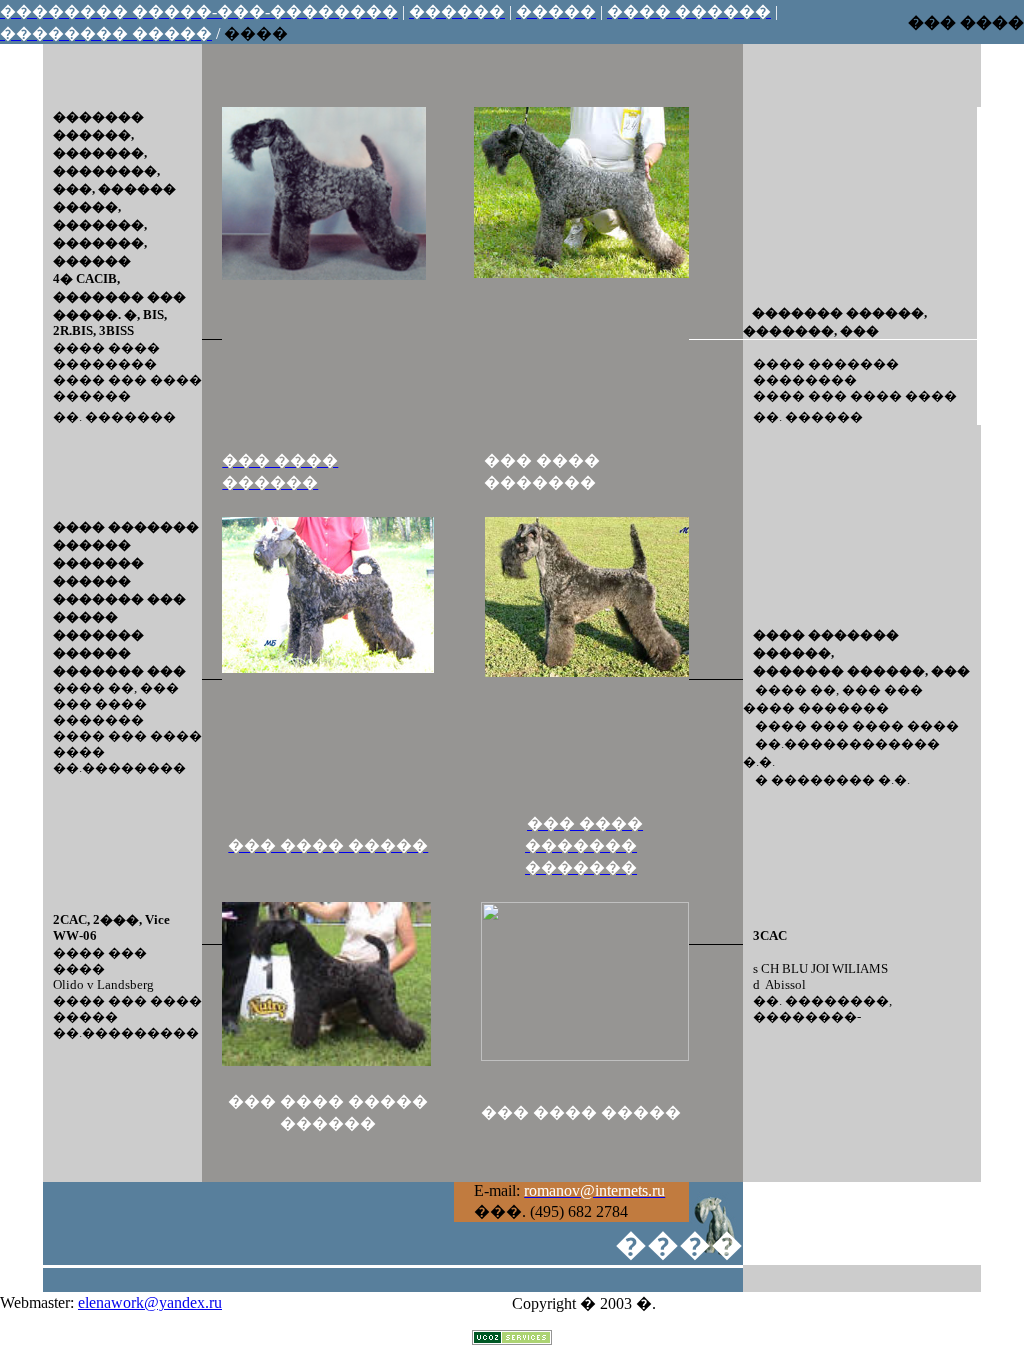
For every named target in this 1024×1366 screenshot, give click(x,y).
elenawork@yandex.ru (150, 1302)
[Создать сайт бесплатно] (512, 1339)
